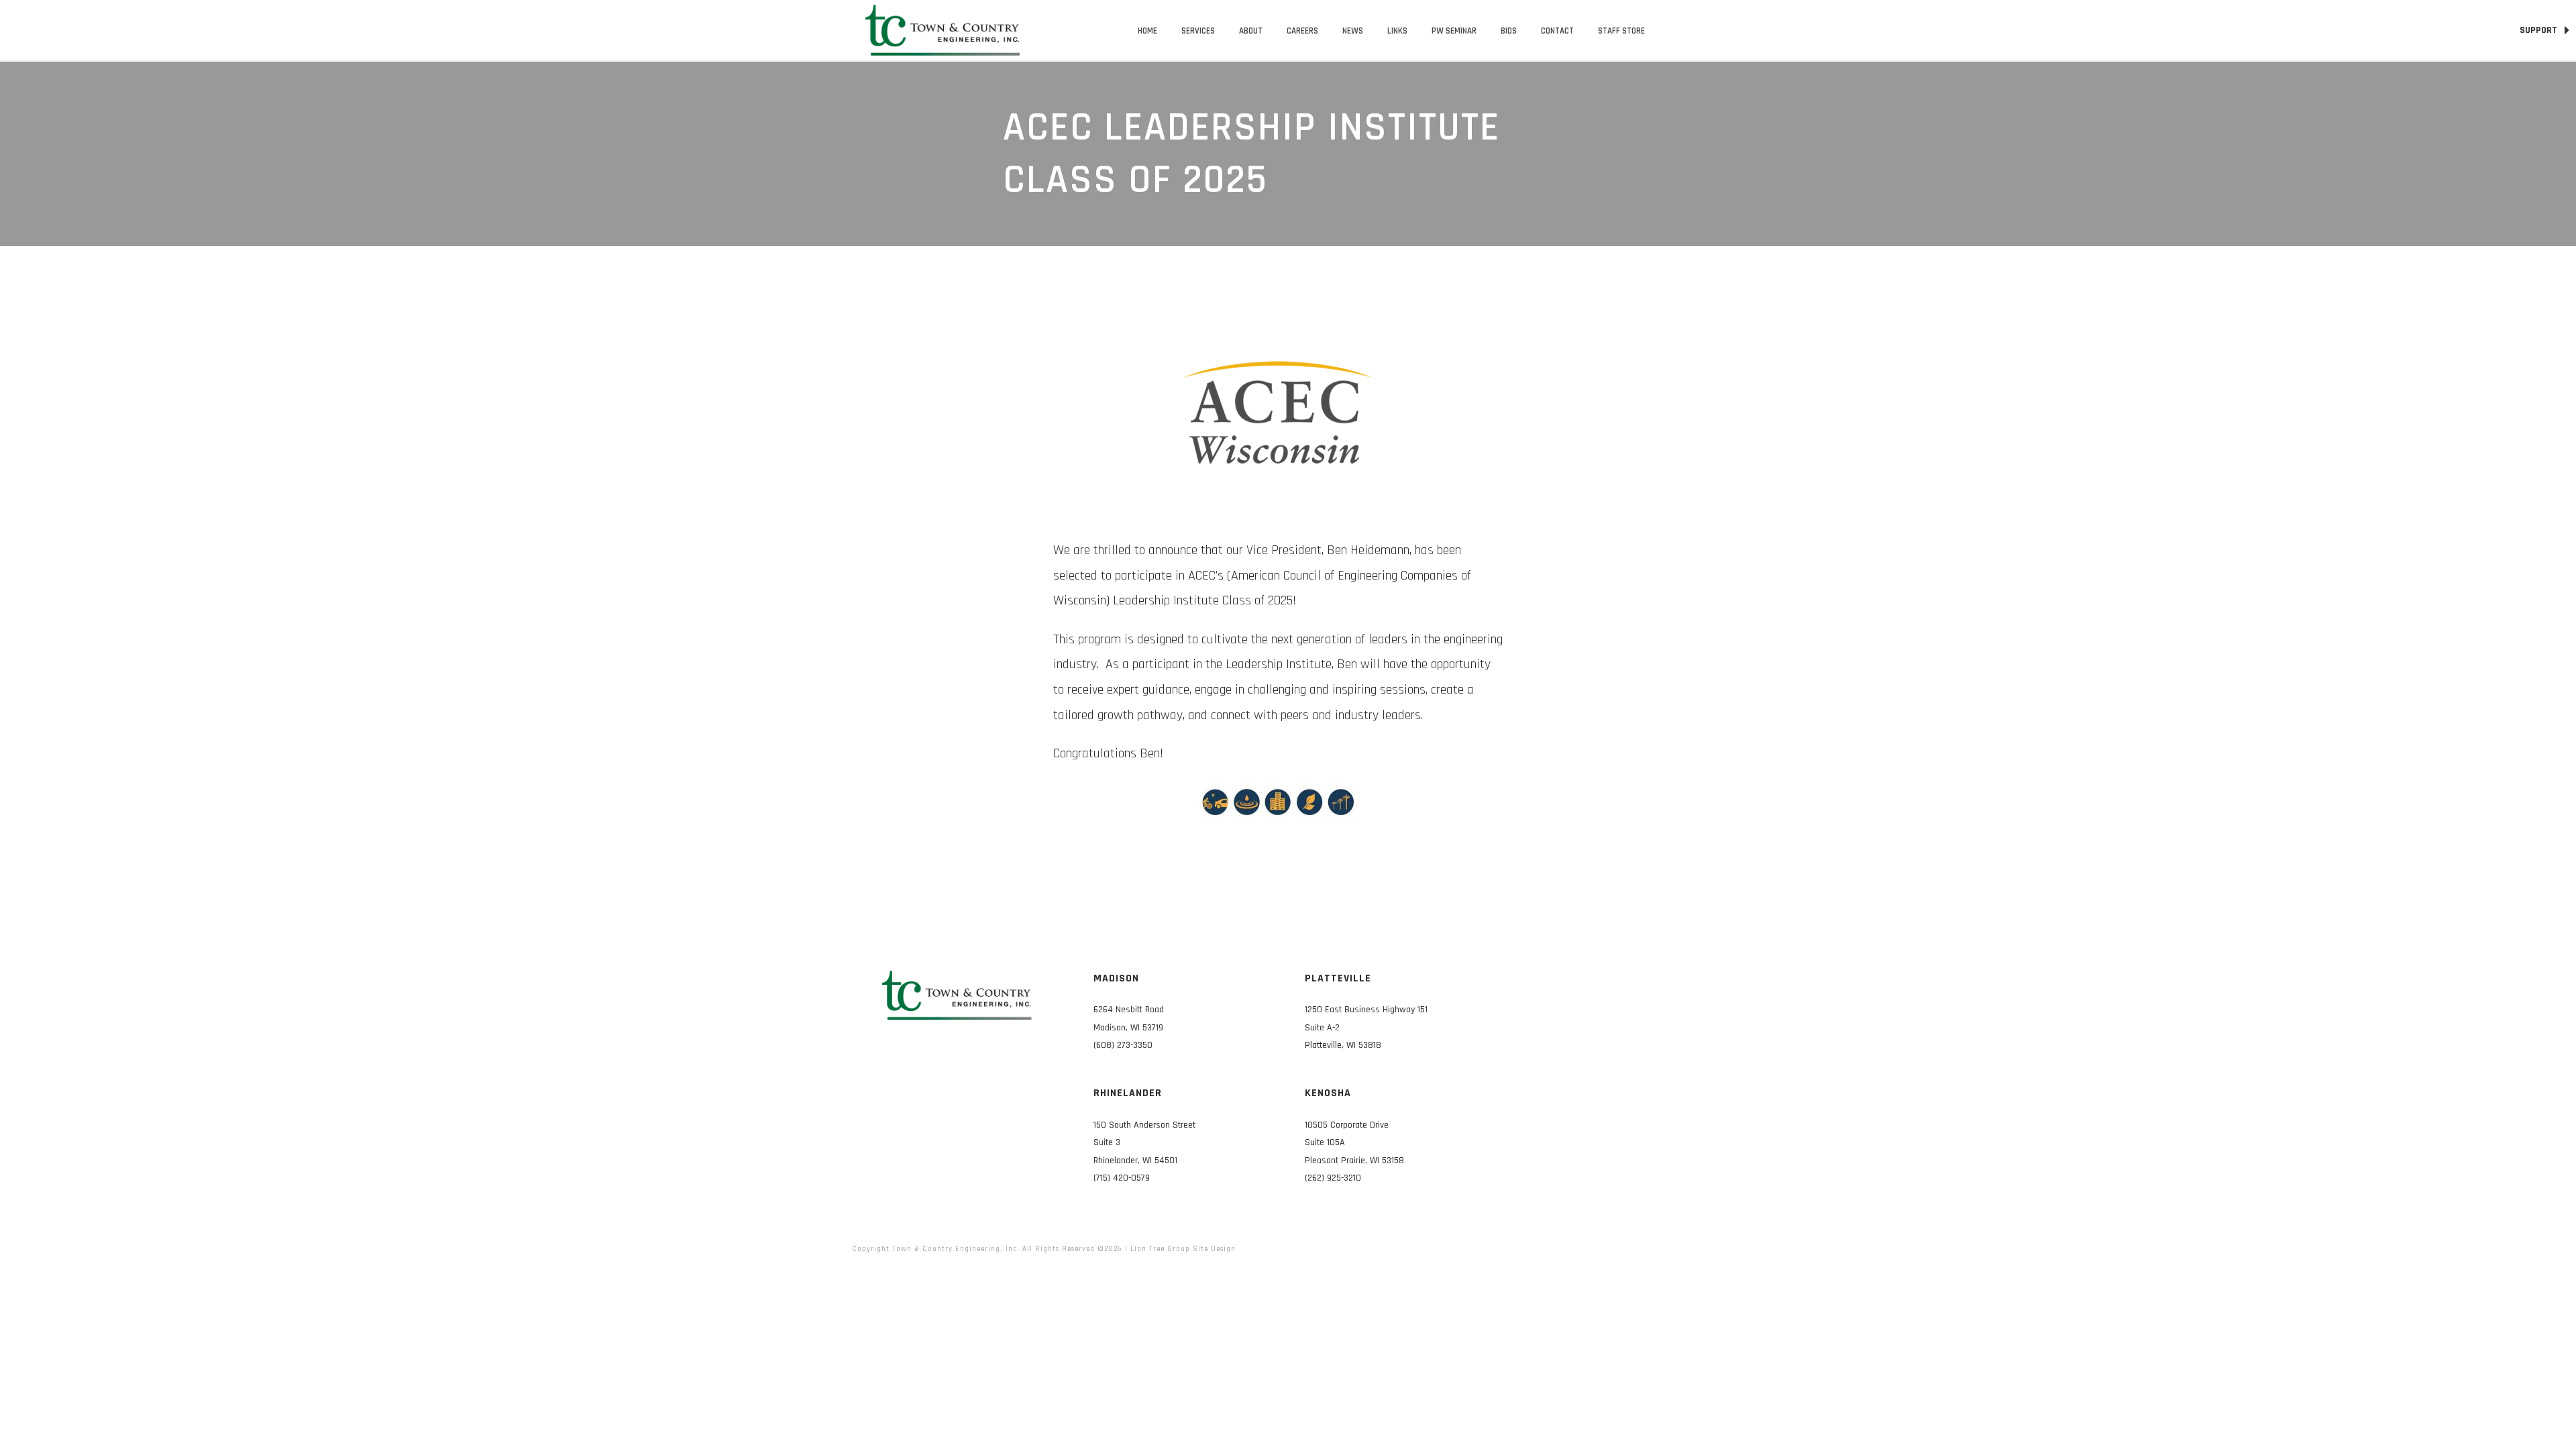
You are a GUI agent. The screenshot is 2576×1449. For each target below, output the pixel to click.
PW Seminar (1454, 31)
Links (1397, 31)
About (1251, 31)
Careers (1302, 31)
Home (1147, 31)
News (1353, 31)
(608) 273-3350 (1123, 1045)
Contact (1557, 31)
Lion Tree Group (1160, 1249)
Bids (1509, 31)
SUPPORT (2539, 30)
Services (1198, 31)
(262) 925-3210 (1333, 1178)
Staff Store (1621, 31)
